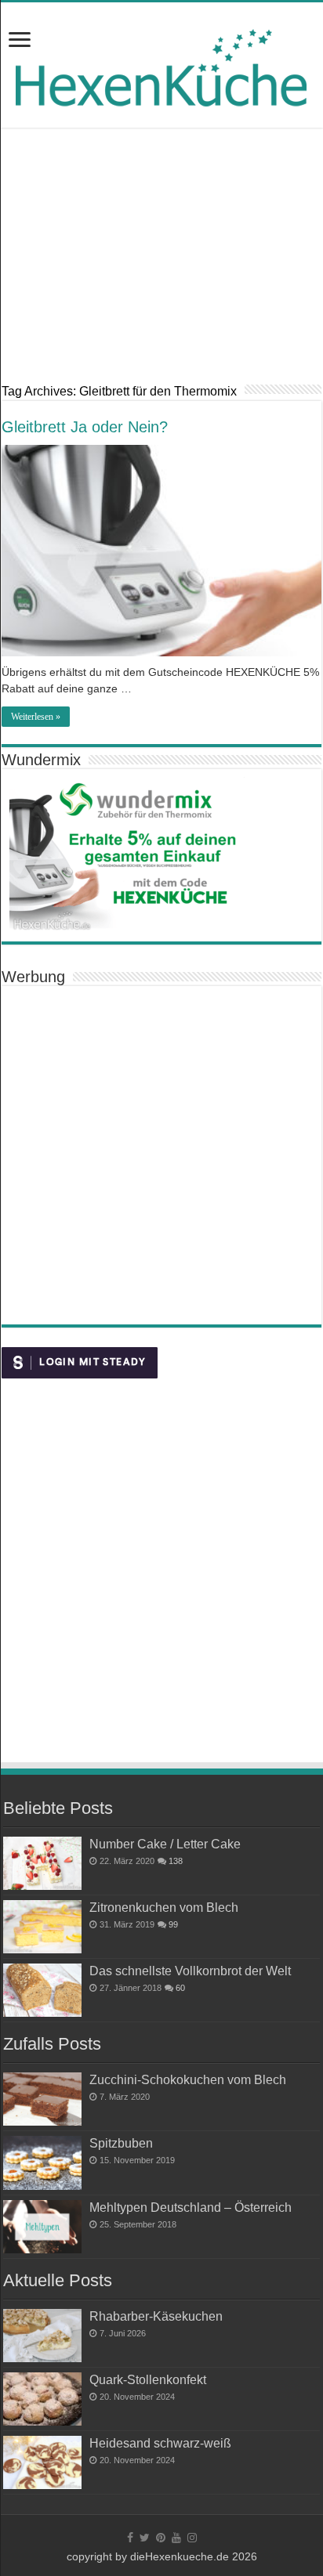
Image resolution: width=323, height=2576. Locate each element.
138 (176, 1861)
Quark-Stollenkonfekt (148, 2379)
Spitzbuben (121, 2143)
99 (173, 1924)
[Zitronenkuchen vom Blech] (42, 1927)
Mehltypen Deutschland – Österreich (191, 2207)
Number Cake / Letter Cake (165, 1844)
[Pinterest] (161, 2538)
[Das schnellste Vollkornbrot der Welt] (42, 1990)
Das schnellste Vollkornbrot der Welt (190, 1971)
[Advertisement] (161, 267)
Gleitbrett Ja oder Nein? (85, 427)
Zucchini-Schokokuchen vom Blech (188, 2079)
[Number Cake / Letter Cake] (42, 1863)
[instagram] (192, 2538)
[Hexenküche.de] (161, 64)
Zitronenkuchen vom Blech (164, 1907)
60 (180, 1988)
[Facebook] (130, 2538)
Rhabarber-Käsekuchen (156, 2316)
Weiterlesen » (36, 717)
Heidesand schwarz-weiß (160, 2443)
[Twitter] (145, 2538)
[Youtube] (176, 2538)
